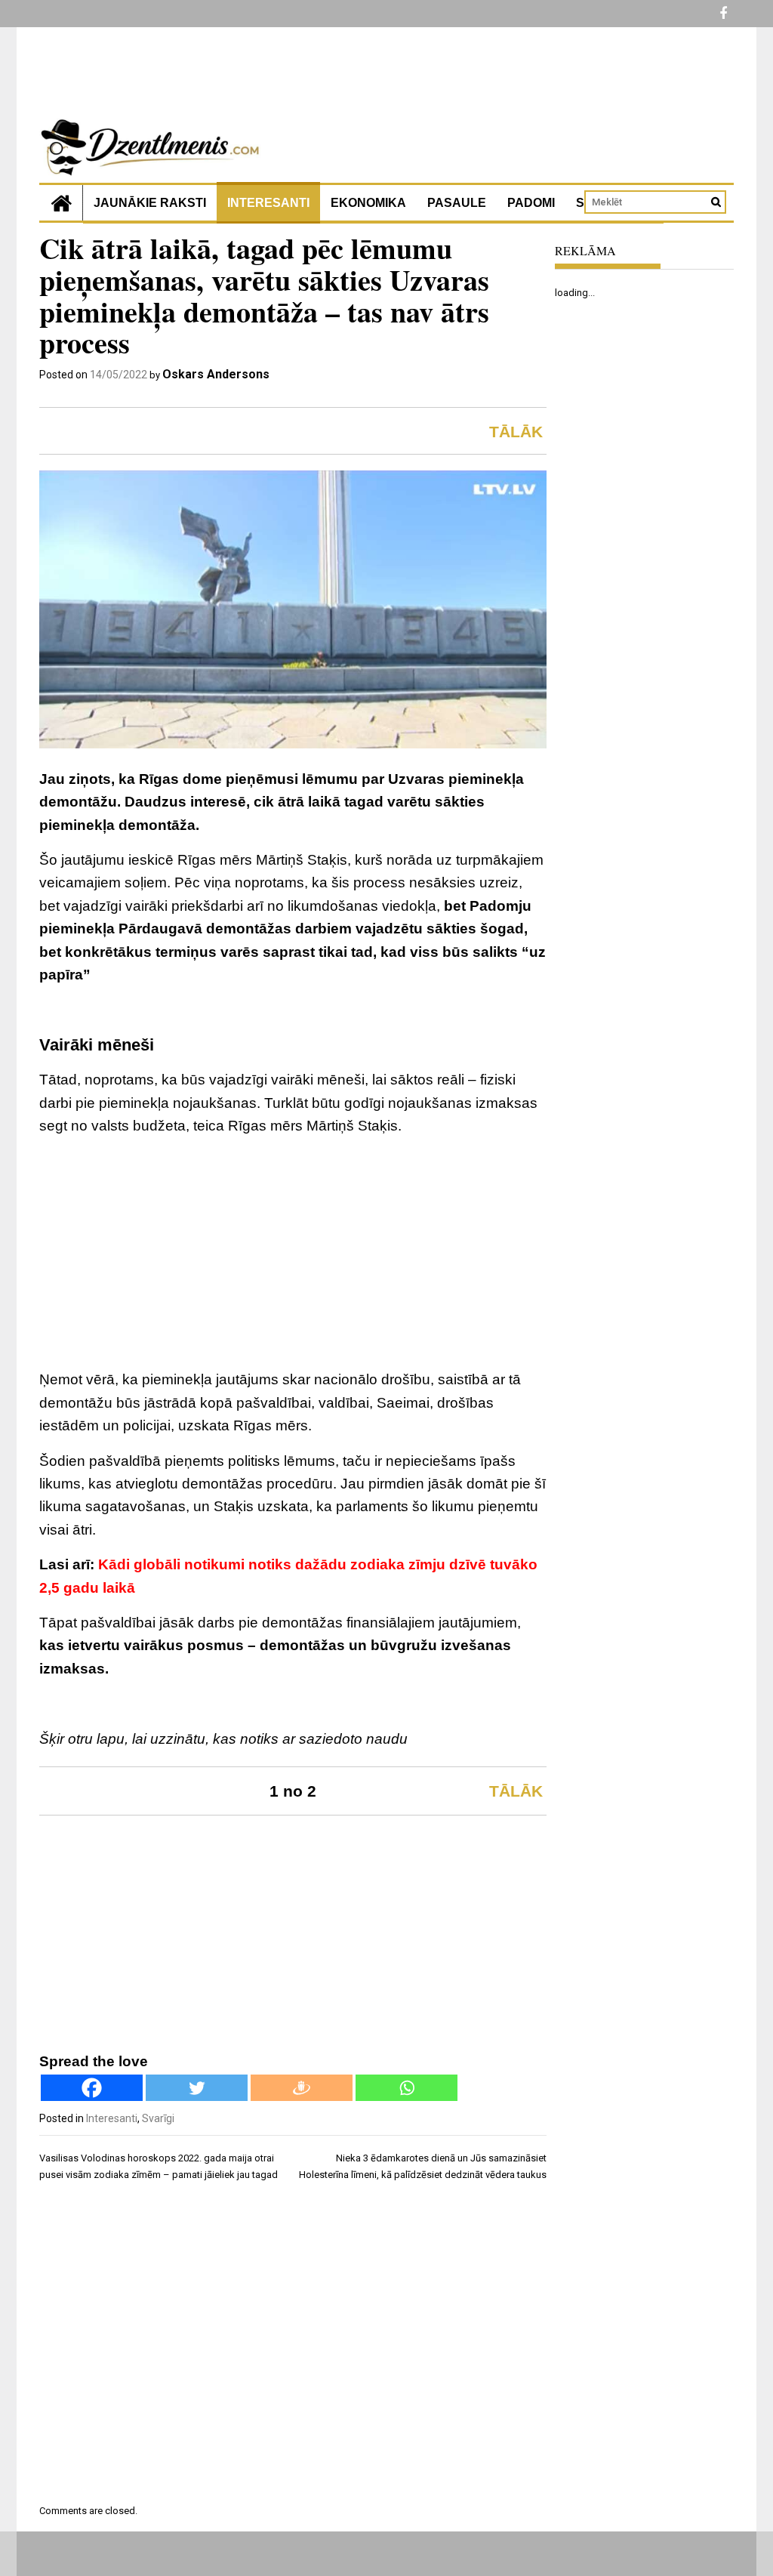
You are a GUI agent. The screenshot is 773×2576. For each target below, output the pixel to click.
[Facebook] (92, 2088)
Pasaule (457, 203)
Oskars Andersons (216, 374)
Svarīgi (158, 2118)
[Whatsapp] (407, 2088)
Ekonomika (368, 203)
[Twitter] (197, 2088)
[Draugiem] (302, 2088)
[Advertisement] (293, 1255)
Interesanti (268, 203)
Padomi (531, 203)
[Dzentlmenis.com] (61, 203)
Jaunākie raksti (150, 203)
